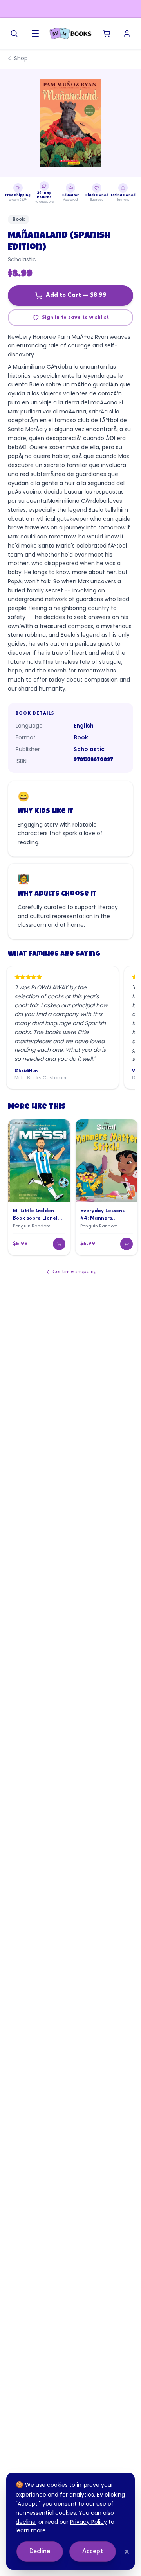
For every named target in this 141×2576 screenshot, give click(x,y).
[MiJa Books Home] (70, 33)
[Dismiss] (127, 2552)
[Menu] (35, 33)
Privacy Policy (89, 2522)
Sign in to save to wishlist (75, 317)
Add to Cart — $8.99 (76, 295)
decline (26, 2522)
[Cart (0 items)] (107, 33)
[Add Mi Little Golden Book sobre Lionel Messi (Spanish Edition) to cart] (59, 1244)
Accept (93, 2551)
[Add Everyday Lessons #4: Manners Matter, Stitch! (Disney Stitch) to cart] (127, 1244)
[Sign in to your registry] (127, 33)
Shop (21, 58)
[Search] (14, 33)
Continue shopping (75, 1272)
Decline (40, 2551)
